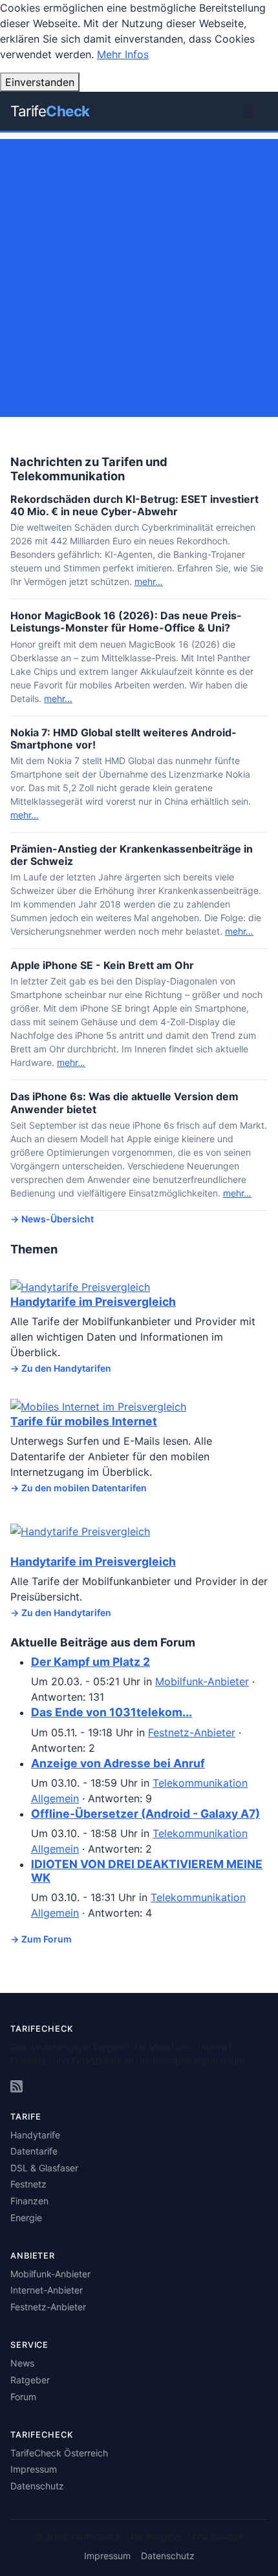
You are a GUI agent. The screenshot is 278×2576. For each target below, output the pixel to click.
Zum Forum (47, 1939)
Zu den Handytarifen (66, 1368)
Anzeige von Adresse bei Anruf (118, 1763)
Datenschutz (37, 2486)
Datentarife (34, 2151)
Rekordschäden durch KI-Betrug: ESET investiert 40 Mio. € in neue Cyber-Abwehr (134, 505)
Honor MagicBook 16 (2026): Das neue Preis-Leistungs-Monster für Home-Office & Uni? (126, 622)
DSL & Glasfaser (44, 2168)
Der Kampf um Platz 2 (91, 1662)
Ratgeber (30, 2380)
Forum (23, 2397)
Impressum (34, 2469)
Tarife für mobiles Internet (84, 1421)
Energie (26, 2218)
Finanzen (29, 2201)
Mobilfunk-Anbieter (202, 1681)
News (22, 2363)
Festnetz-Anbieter (192, 1732)
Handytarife (35, 2135)
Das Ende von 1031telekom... (112, 1712)
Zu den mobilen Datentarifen (84, 1488)
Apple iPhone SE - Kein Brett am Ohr (102, 965)
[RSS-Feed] (16, 2087)
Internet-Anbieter (47, 2290)
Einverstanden (40, 82)
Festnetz (28, 2184)
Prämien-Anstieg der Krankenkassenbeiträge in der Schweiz (132, 855)
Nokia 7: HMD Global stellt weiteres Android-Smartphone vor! (123, 739)
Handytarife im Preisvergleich (93, 1302)
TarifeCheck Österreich (59, 2453)
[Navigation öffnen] (250, 111)
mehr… (149, 581)
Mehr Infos (123, 54)
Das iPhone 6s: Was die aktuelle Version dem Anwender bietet (124, 1102)
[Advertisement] (139, 278)
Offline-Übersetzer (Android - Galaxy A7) (145, 1814)
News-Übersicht (58, 1219)
